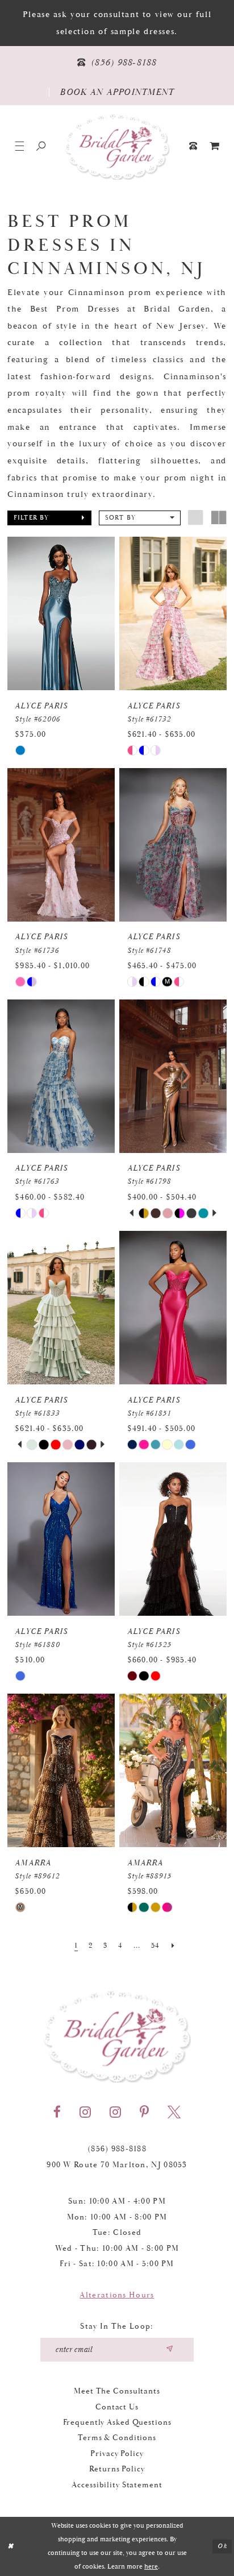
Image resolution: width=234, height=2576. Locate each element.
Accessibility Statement (117, 2485)
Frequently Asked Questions (117, 2422)
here (151, 2567)
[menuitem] (215, 146)
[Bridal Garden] (117, 146)
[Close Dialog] (11, 2546)
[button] (19, 146)
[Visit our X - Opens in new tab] (174, 2112)
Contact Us (117, 2407)
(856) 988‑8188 (117, 2149)
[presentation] (61, 613)
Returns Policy (117, 2469)
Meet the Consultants (117, 2391)
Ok (222, 2546)
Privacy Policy (117, 2454)
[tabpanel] (144, 1213)
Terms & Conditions (117, 2438)
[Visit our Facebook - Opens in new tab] (57, 2112)
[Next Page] (173, 1946)
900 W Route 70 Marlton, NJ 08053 (117, 2165)
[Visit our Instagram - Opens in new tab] (85, 2112)
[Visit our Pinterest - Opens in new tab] (144, 2112)
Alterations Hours (117, 2295)
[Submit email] (169, 2350)
